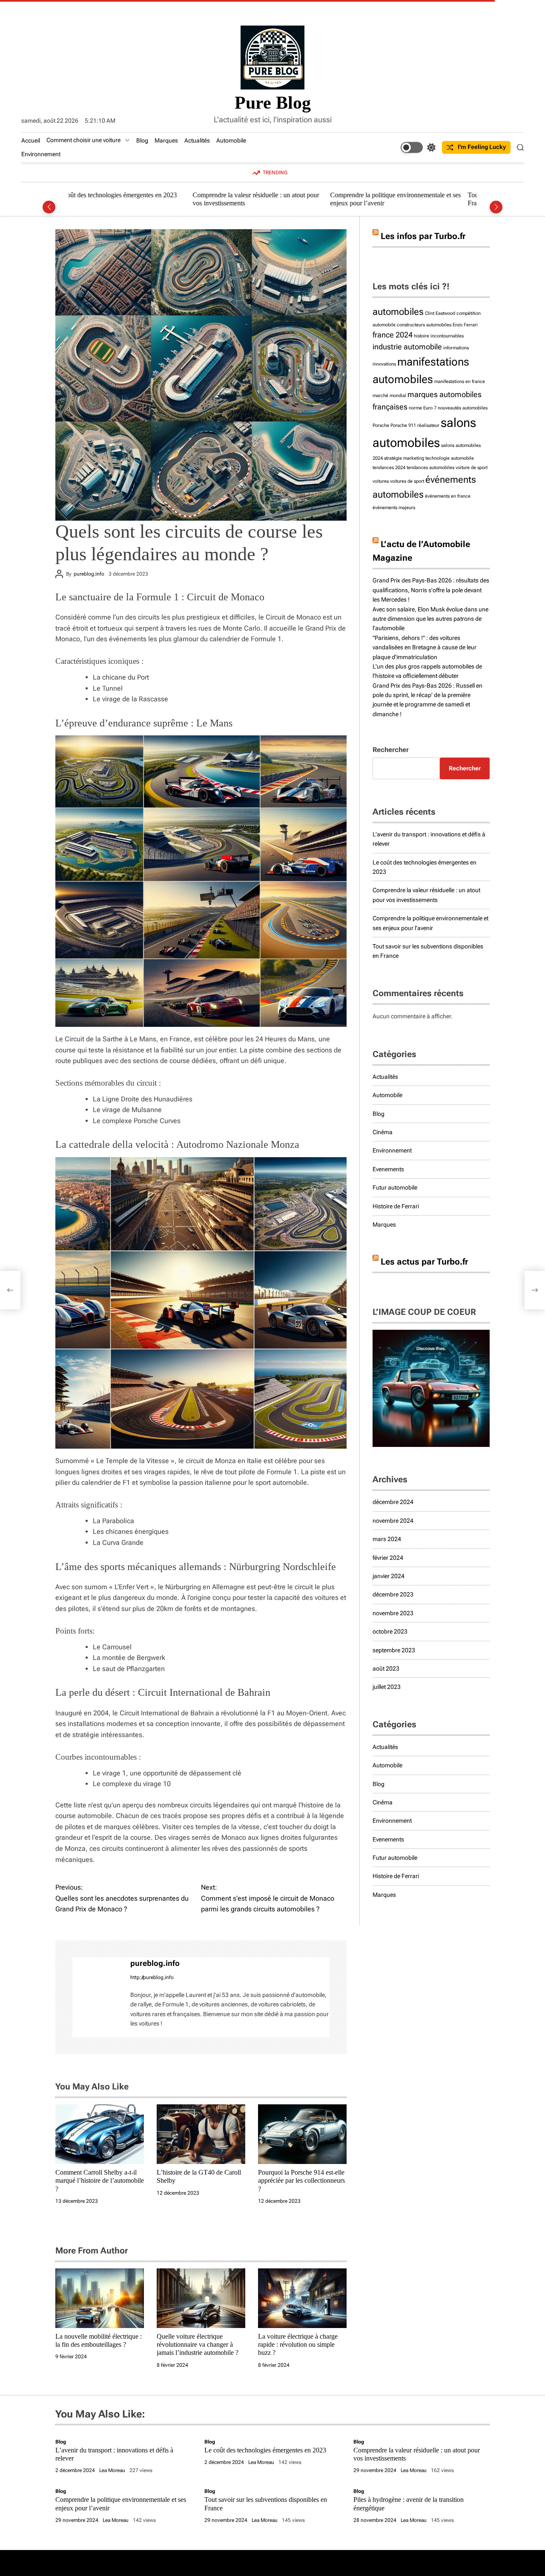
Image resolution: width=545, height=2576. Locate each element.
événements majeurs (394, 508)
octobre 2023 (390, 1631)
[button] (49, 207)
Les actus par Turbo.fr (424, 1262)
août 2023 (386, 1668)
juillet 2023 (387, 1687)
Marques (166, 141)
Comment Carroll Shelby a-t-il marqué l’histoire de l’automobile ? (100, 2180)
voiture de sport (472, 468)
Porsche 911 (403, 425)
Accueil (31, 141)
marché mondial (389, 396)
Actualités (197, 141)
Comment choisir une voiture (83, 140)
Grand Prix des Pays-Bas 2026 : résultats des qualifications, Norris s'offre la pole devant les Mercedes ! (431, 590)
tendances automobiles (430, 468)
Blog (142, 141)
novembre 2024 (393, 1521)
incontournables (447, 336)
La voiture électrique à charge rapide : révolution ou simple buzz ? (298, 2344)
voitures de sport (407, 481)
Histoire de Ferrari (396, 1206)
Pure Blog (273, 103)
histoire (422, 336)
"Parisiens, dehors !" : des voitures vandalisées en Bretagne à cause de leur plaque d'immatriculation (425, 647)
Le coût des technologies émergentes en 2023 (265, 2450)
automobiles (398, 311)
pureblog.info (89, 574)
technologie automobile (450, 458)
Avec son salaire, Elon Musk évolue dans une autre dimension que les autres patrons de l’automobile (430, 619)
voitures (381, 481)
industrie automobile (407, 347)
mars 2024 (387, 1539)
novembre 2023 (393, 1613)
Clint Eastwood (440, 313)
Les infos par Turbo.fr (423, 236)
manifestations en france (460, 382)
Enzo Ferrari (465, 325)
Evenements (388, 1169)
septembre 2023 (394, 1650)
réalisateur (428, 425)
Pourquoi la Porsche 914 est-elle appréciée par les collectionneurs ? (301, 2180)
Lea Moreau (112, 2470)
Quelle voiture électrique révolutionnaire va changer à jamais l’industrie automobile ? (198, 2344)
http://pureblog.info (152, 1977)
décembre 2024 (393, 1502)
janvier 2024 (389, 1576)
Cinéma (383, 1132)
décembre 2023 (393, 1594)
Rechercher (391, 750)
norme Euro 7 (423, 408)
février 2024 (388, 1558)
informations (456, 348)
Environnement (41, 154)
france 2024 (393, 335)
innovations (384, 364)
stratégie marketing (404, 458)
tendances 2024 (389, 468)
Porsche (381, 425)
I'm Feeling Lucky (482, 147)
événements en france (448, 496)
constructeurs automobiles (424, 325)
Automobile (231, 141)
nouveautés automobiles (463, 408)
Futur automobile (395, 1187)
